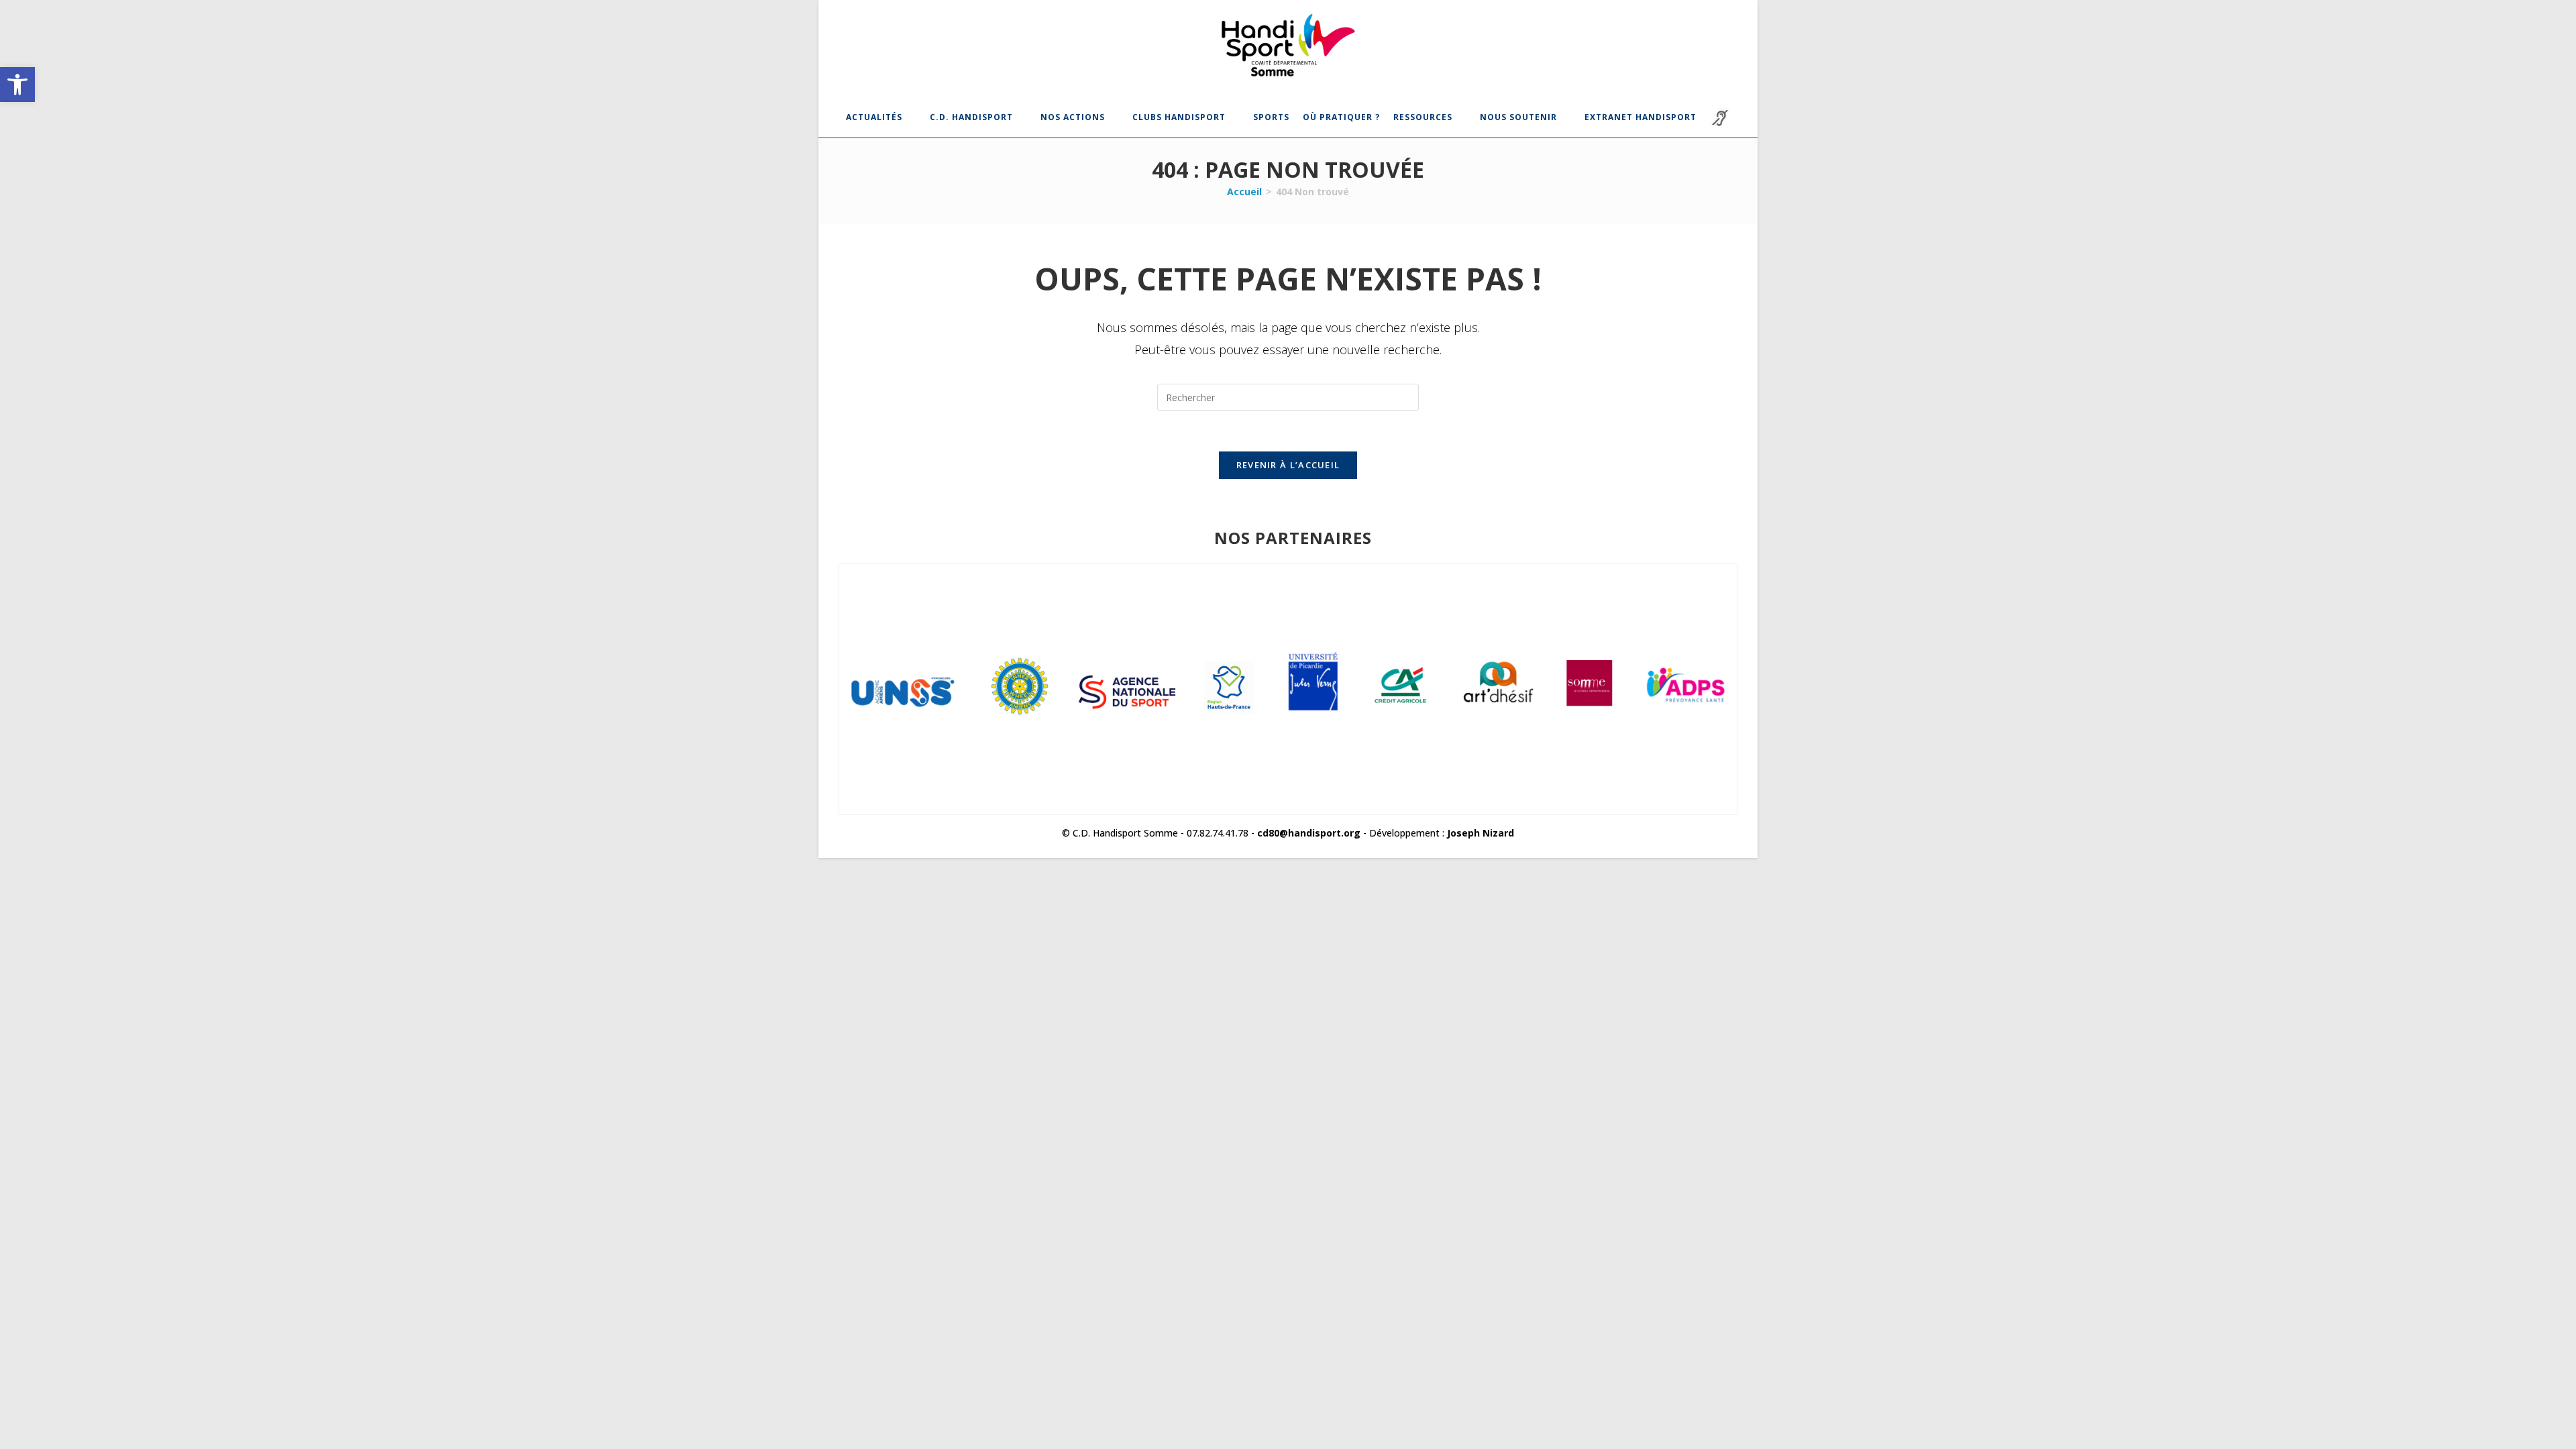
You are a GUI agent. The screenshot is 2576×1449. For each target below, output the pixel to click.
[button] (17, 85)
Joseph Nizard (1481, 833)
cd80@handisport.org (1309, 833)
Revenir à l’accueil (1288, 465)
